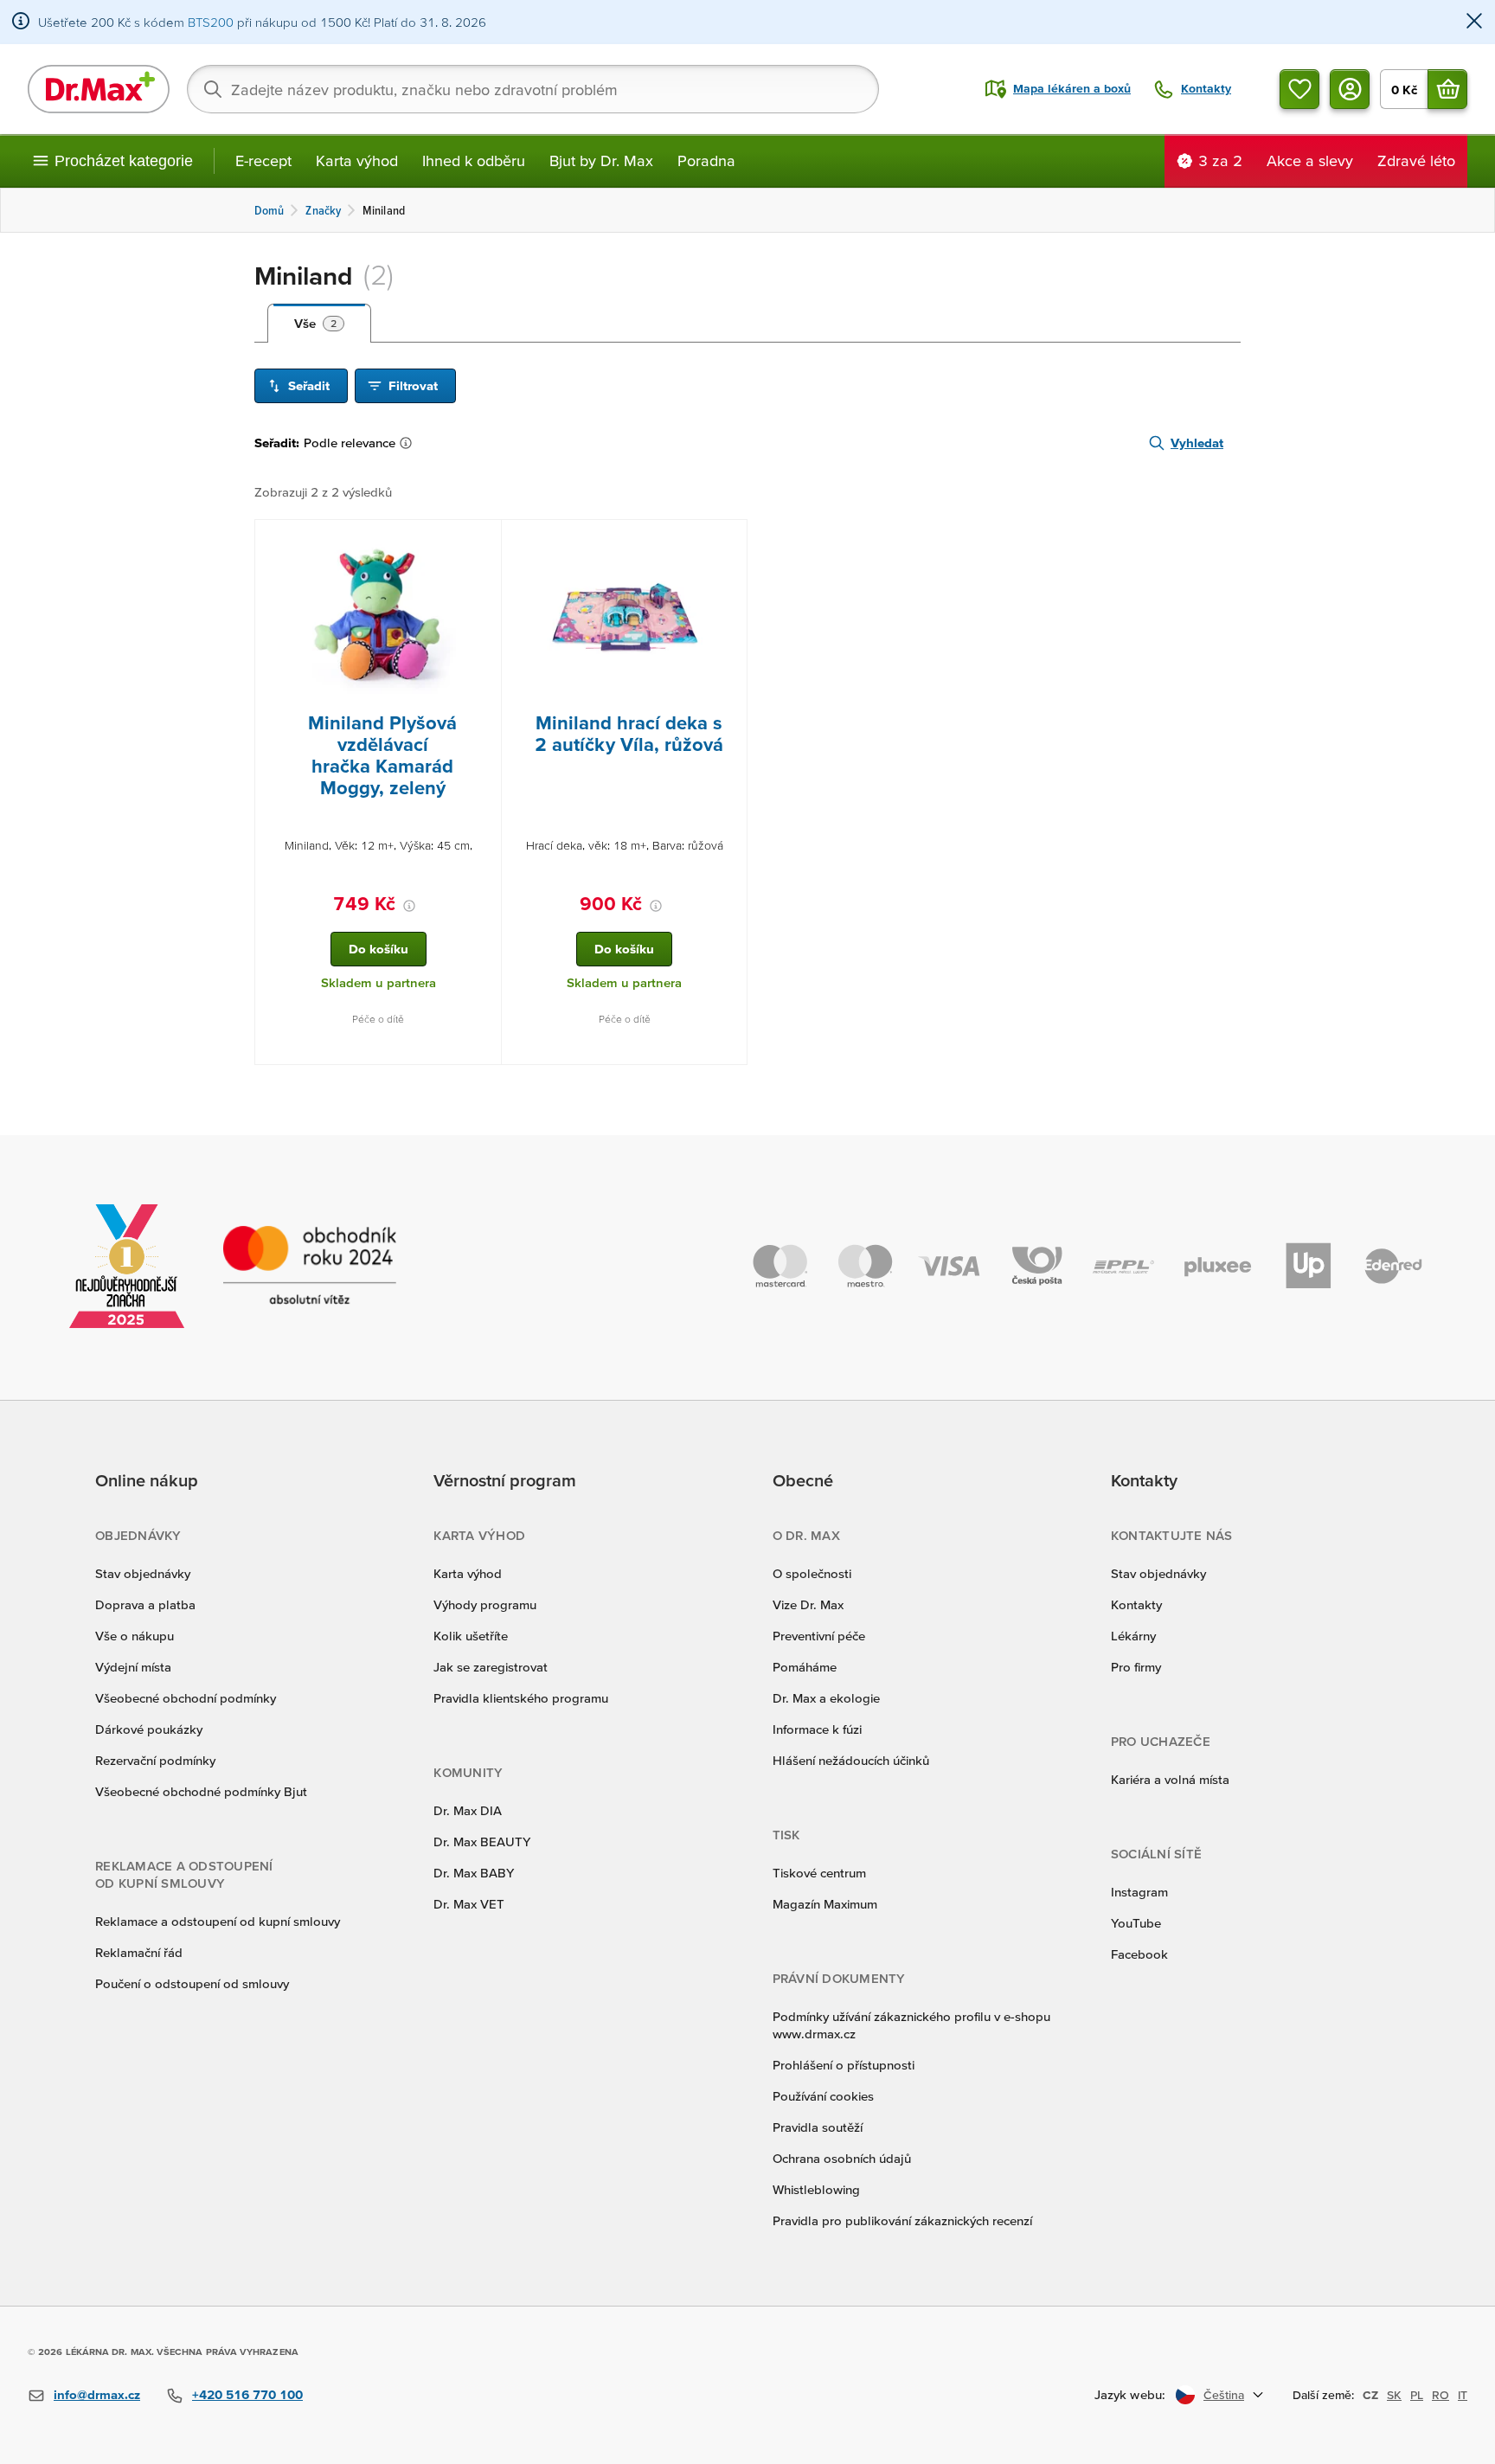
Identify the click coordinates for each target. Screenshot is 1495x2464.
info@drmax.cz (97, 2394)
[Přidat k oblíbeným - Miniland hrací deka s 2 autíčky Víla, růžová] (728, 541)
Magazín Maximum (825, 1904)
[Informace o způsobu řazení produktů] (409, 443)
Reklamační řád (139, 1952)
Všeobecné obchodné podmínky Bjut (201, 1791)
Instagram (1139, 1892)
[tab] (319, 324)
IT (1463, 2395)
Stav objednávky (143, 1573)
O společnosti (812, 1573)
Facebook (1139, 1954)
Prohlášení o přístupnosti (844, 2065)
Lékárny (1133, 1636)
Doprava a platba (145, 1604)
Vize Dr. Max (808, 1604)
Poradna (706, 160)
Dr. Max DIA (468, 1810)
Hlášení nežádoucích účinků (851, 1760)
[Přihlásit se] (1350, 89)
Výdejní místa (133, 1667)
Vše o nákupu (135, 1636)
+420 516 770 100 (247, 2394)
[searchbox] (533, 89)
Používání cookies (823, 2096)
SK (1394, 2395)
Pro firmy (1136, 1667)
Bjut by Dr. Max (601, 160)
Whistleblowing (816, 2189)
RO (1440, 2395)
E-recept (263, 160)
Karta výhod (357, 160)
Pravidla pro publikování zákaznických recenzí (902, 2220)
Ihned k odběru (474, 160)
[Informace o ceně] (409, 906)
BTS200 (211, 22)
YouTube (1136, 1923)
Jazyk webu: (1130, 2394)
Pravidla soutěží (818, 2127)
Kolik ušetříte (471, 1636)
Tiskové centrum (819, 1873)
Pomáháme (805, 1667)
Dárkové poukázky (149, 1729)
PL (1417, 2395)
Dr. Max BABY (474, 1873)
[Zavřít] (1474, 22)
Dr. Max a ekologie (826, 1698)
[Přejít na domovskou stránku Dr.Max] (99, 89)
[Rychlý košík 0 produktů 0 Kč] (1447, 89)
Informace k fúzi (817, 1729)
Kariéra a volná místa (1170, 1779)
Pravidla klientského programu (521, 1698)
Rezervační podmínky (155, 1760)
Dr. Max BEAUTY (482, 1842)
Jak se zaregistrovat (491, 1667)
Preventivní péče (819, 1636)
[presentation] (378, 616)
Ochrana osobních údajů (842, 2158)
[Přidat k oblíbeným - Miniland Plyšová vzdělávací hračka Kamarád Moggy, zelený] (482, 541)
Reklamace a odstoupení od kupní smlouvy (218, 1921)
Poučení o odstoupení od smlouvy (192, 1983)
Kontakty (1136, 1604)
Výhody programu (485, 1604)
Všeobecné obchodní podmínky (186, 1698)
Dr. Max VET (469, 1904)
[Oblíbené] (1299, 89)
